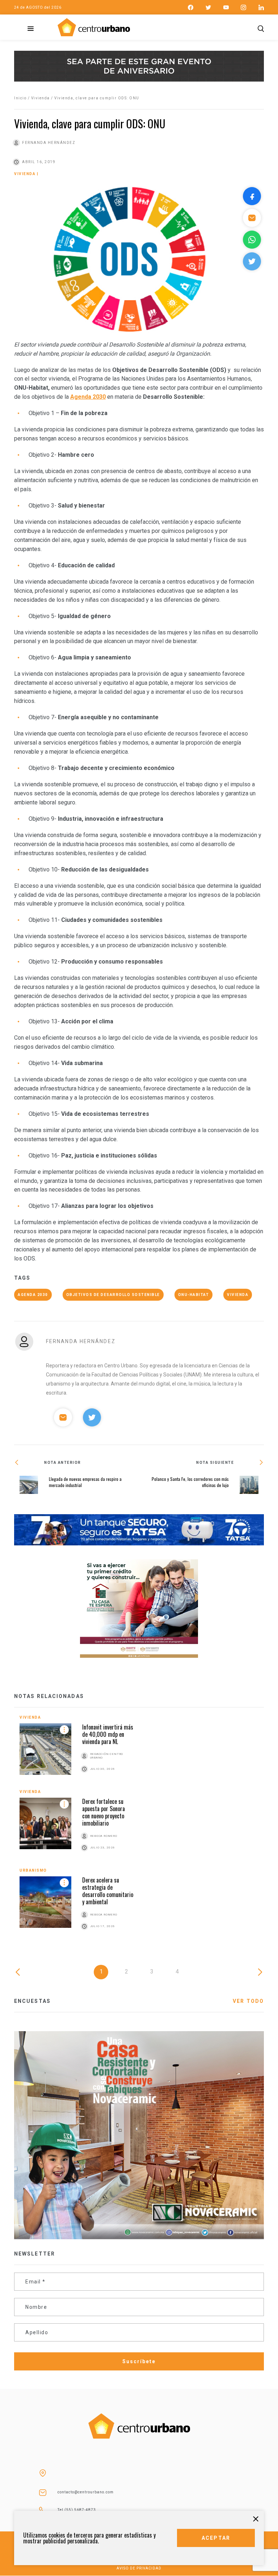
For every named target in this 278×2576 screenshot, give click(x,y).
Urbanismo (33, 1870)
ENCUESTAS (32, 2001)
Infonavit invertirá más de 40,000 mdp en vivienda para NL (108, 1734)
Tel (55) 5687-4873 (77, 2510)
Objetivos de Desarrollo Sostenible (113, 1295)
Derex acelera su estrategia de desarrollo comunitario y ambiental (108, 1891)
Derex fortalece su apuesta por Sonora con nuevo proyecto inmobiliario (104, 1812)
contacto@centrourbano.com (86, 2492)
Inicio (20, 98)
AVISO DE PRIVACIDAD (139, 2568)
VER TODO (248, 2001)
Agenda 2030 (33, 1295)
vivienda (238, 1295)
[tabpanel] (139, 1831)
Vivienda (41, 98)
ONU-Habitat (194, 1295)
